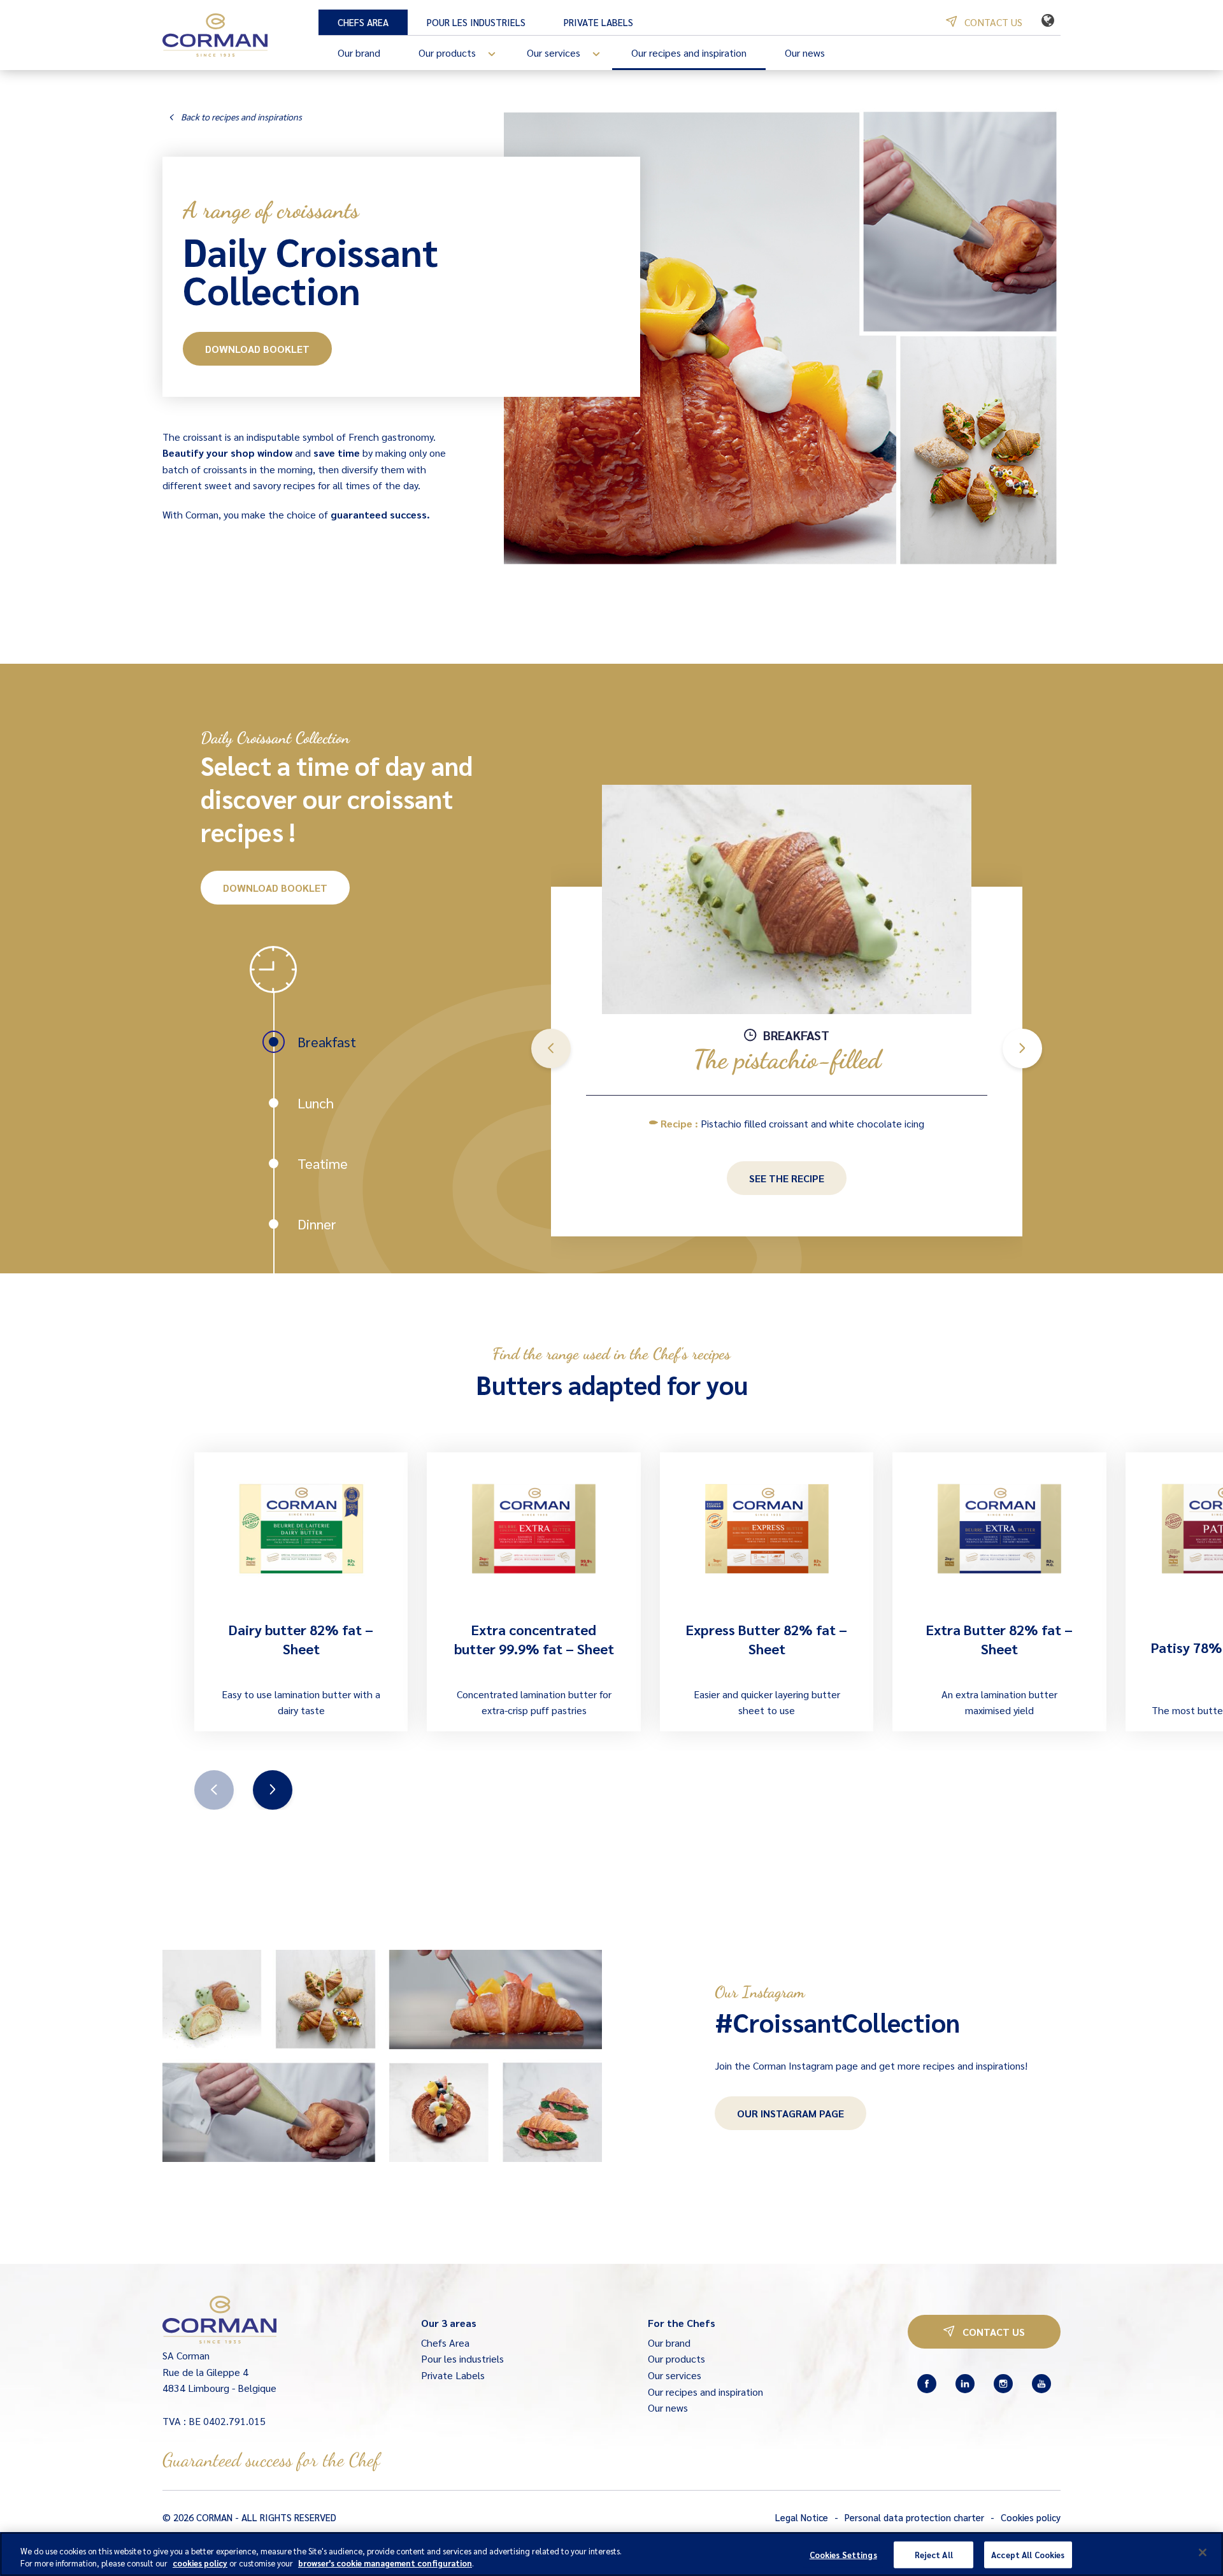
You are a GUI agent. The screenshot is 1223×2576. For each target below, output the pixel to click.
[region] (611, 2554)
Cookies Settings (843, 2555)
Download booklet (257, 349)
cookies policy (200, 2563)
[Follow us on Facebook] (927, 2384)
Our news (805, 53)
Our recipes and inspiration (689, 53)
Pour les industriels (476, 22)
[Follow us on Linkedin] (965, 2384)
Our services (554, 53)
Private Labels (598, 22)
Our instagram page (790, 2113)
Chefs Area (363, 22)
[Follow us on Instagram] (1003, 2384)
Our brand (359, 53)
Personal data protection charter (914, 2517)
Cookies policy (1031, 2517)
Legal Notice (802, 2517)
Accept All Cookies (1028, 2555)
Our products (447, 53)
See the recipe (787, 1178)
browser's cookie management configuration (385, 2563)
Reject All (934, 2555)
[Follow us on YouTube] (1041, 2384)
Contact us (992, 22)
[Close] (1203, 2552)
